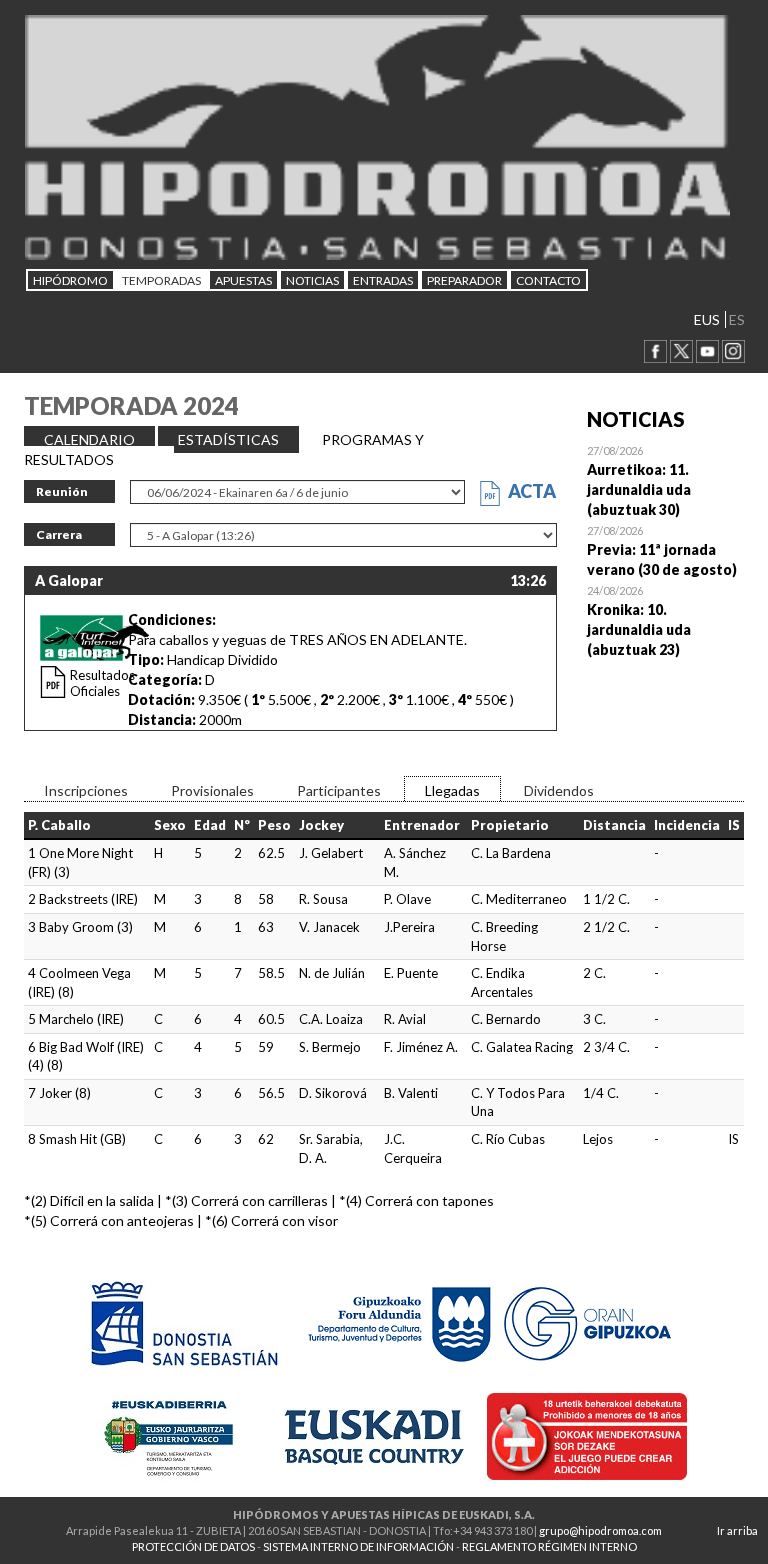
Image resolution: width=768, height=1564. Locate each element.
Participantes (339, 790)
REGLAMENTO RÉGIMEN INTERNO (549, 1546)
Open (666, 480)
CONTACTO (548, 280)
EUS (707, 319)
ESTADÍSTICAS (228, 439)
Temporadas (161, 280)
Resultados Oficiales (102, 683)
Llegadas (452, 790)
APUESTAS (243, 280)
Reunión (62, 491)
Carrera (59, 534)
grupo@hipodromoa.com (600, 1530)
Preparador (464, 280)
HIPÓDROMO (70, 280)
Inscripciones (86, 790)
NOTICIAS (312, 280)
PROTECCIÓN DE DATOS (193, 1546)
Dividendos (559, 790)
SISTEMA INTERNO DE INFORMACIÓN (358, 1546)
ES (737, 319)
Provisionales (212, 790)
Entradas (383, 280)
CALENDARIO (89, 439)
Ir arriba (737, 1530)
